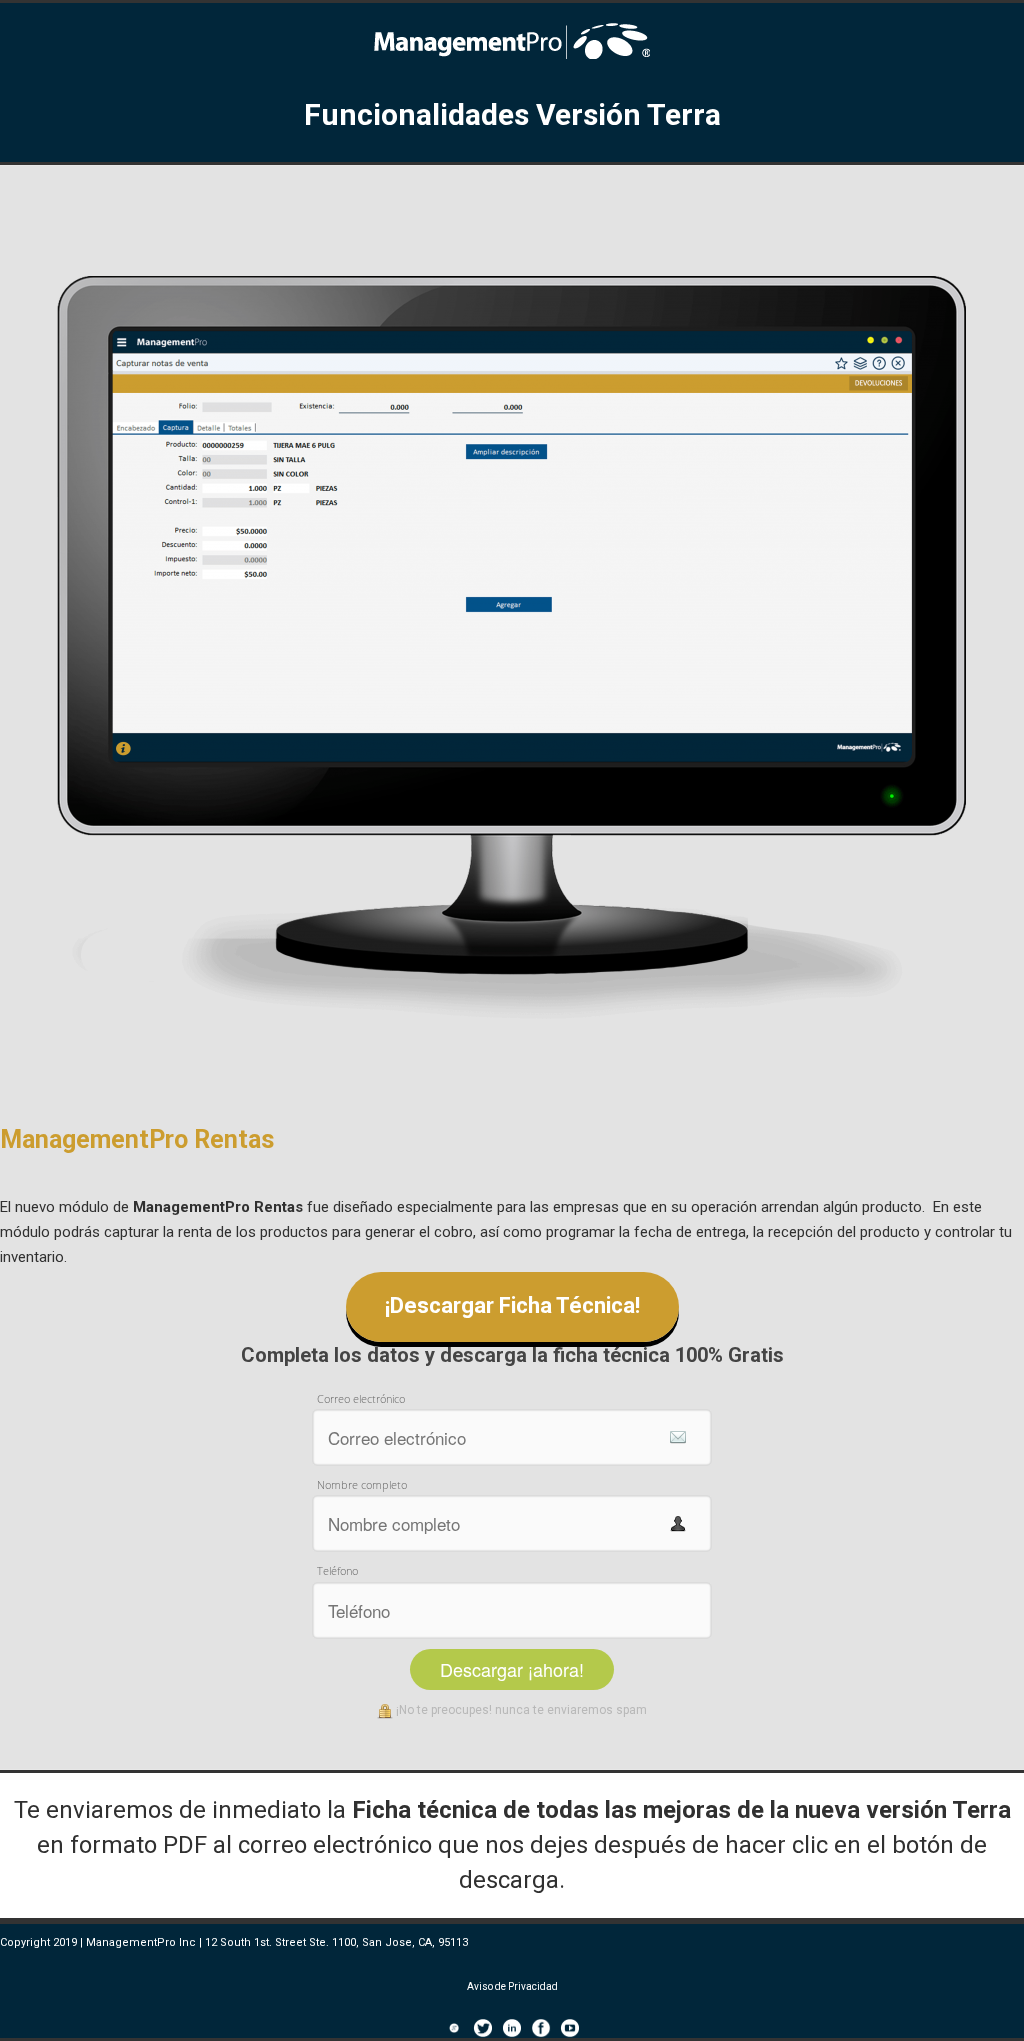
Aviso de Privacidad (512, 1986)
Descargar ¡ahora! (512, 1669)
